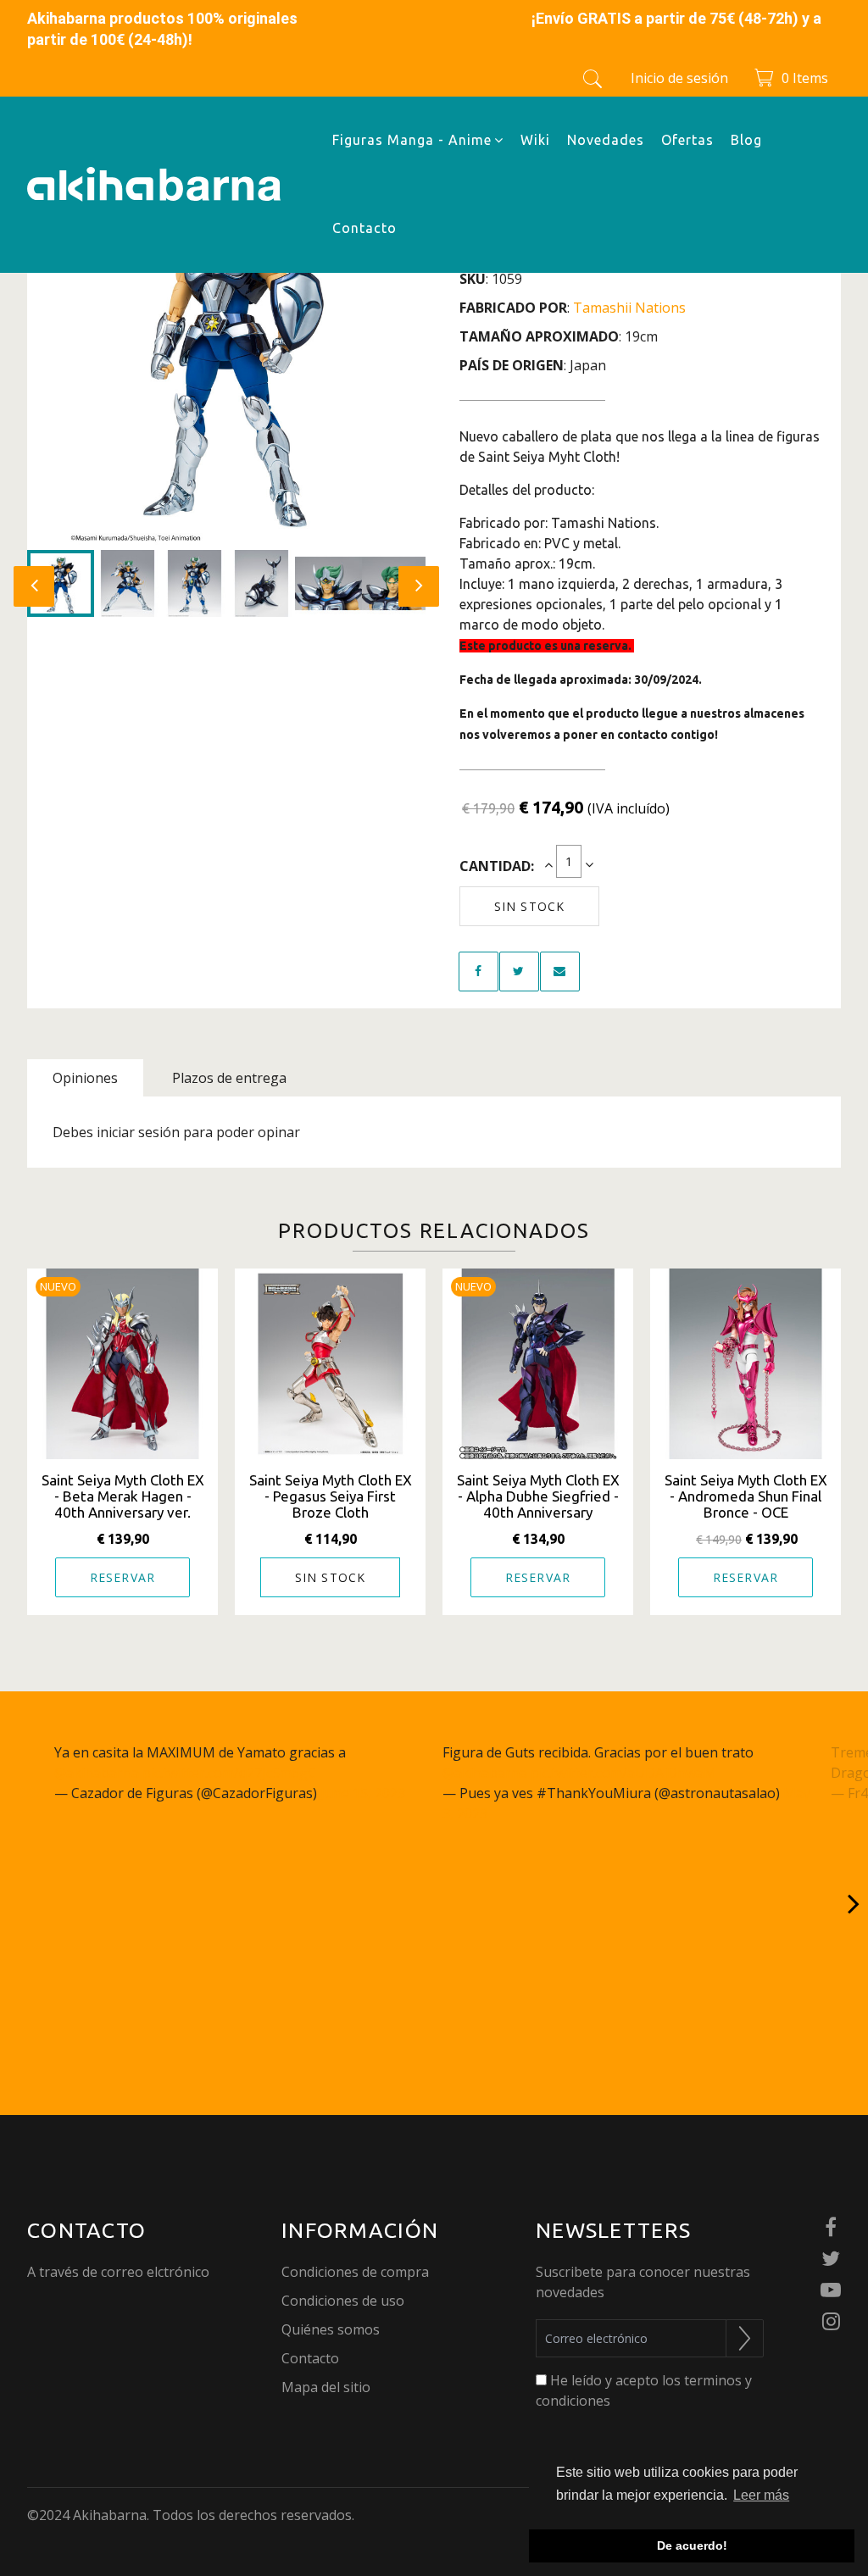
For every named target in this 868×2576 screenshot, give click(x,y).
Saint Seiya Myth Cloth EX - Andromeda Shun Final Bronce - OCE (746, 1496)
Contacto (364, 228)
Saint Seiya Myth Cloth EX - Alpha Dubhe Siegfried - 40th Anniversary (538, 1496)
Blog (746, 140)
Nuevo (58, 1286)
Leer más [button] (761, 2495)
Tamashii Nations (629, 308)
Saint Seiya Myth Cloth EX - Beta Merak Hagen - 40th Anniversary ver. (123, 1496)
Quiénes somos (331, 2329)
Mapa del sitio (326, 2387)
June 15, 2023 (363, 1793)
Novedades (606, 140)
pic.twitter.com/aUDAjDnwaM (623, 1773)
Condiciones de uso (343, 2301)
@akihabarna (97, 1773)
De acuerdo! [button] (692, 2545)
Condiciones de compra (355, 2272)
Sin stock (529, 906)
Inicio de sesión (679, 78)
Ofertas (687, 140)
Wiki (535, 140)
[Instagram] (831, 2322)
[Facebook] (831, 2228)
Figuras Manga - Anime (412, 140)
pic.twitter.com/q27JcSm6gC (229, 1773)
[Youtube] (831, 2291)
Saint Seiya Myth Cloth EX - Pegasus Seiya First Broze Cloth (331, 1496)
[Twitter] (831, 2260)
